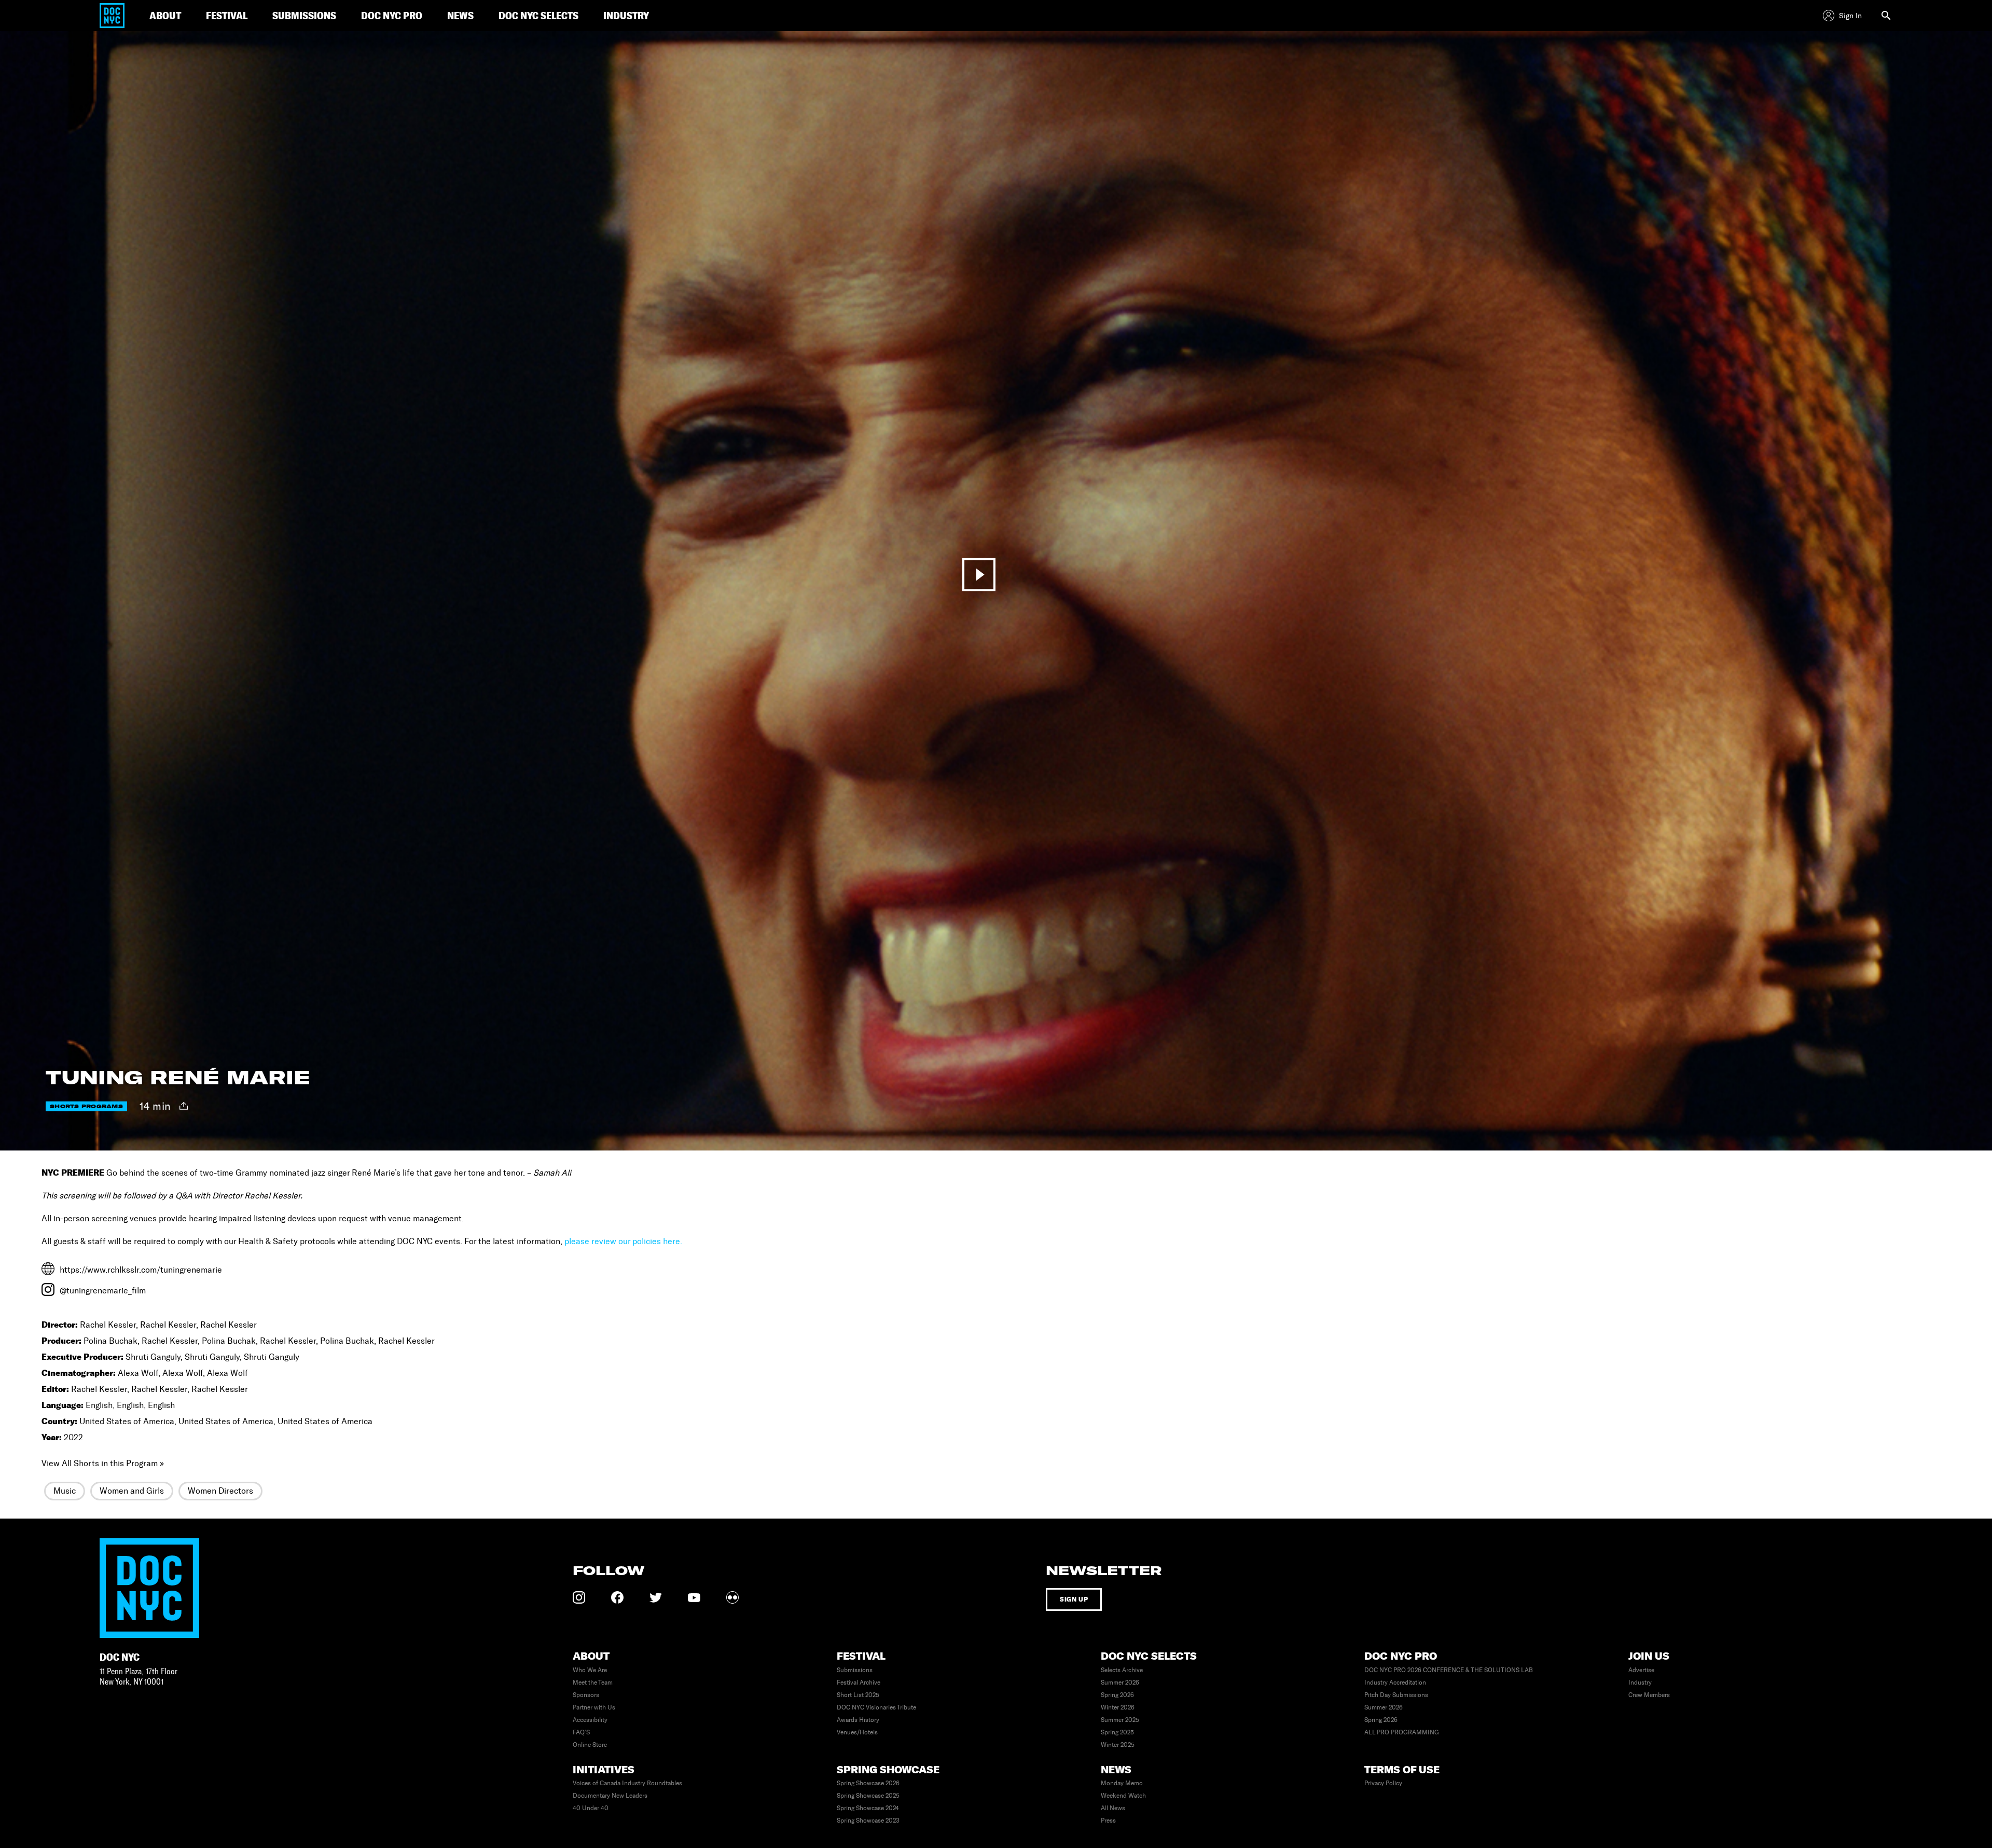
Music (65, 1491)
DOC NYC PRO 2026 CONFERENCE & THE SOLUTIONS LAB (1449, 1670)
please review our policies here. (623, 1241)
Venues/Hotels (857, 1732)
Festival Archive (859, 1682)
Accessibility (590, 1720)
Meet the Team (593, 1682)
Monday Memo (1122, 1783)
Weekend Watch (1123, 1796)
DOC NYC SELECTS (538, 15)
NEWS (460, 15)
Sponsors (586, 1695)
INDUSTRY (626, 15)
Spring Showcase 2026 (868, 1783)
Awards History (858, 1720)
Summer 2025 (1120, 1720)
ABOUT (165, 15)
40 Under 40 (591, 1808)
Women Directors (220, 1491)
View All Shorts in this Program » (103, 1463)
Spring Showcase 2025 (868, 1796)
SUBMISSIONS (304, 15)
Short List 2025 (858, 1695)
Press (1108, 1821)
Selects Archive (1122, 1670)
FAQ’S (581, 1732)
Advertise (1641, 1670)
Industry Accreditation (1395, 1682)
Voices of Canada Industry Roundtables (627, 1783)
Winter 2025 (1118, 1745)
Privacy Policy (1383, 1783)
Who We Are (590, 1670)
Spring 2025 (1117, 1732)
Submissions (855, 1670)
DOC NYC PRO (392, 15)
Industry (1640, 1682)
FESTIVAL (227, 15)
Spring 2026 (1117, 1695)
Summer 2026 (1120, 1682)
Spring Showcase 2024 (868, 1808)
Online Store (590, 1745)
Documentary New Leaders (610, 1796)
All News (1113, 1808)
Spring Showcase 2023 (868, 1821)
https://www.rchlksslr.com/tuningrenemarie (141, 1270)
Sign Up (1074, 1599)
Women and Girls (132, 1491)
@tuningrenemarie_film (103, 1291)
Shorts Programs (86, 1106)
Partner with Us (594, 1707)
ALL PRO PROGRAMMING (1402, 1732)
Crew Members (1649, 1695)
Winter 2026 (1118, 1707)
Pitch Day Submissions (1396, 1695)
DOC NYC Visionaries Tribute (876, 1707)
